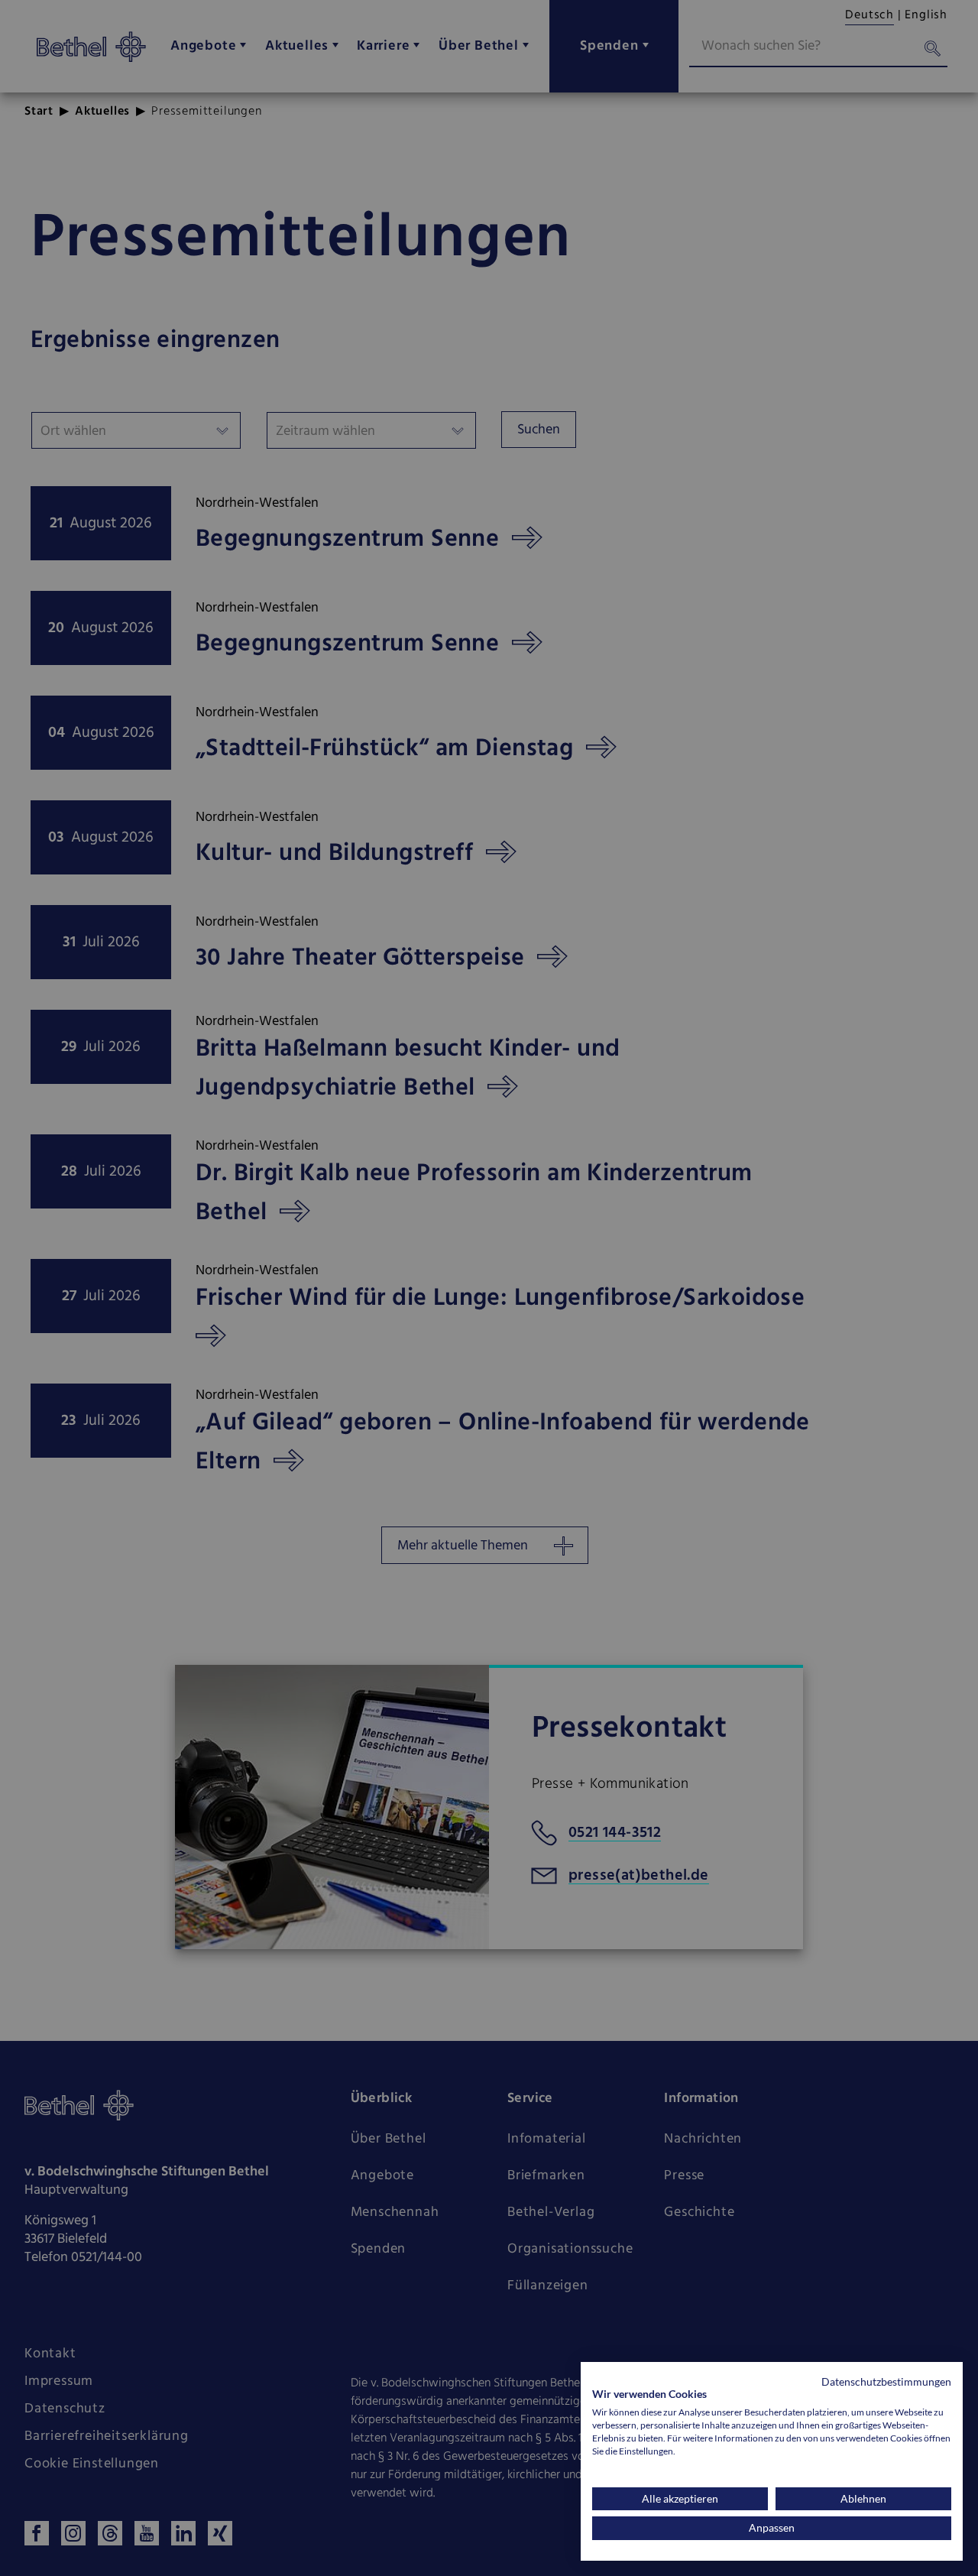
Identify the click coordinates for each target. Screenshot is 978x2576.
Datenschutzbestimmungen (886, 2381)
